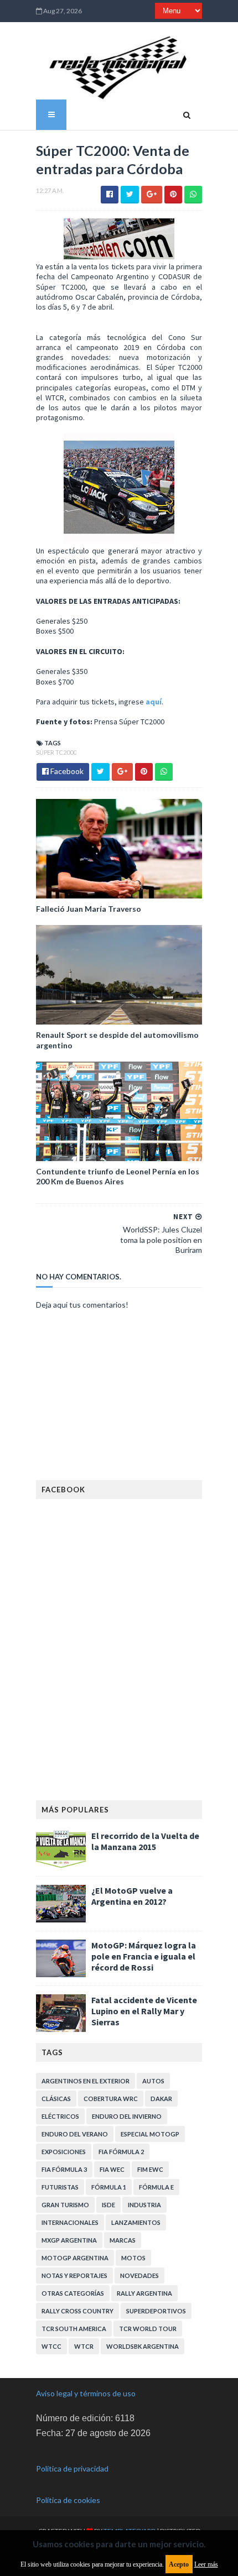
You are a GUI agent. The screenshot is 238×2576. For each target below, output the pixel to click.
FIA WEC (112, 2169)
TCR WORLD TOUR (148, 2329)
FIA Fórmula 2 (121, 2152)
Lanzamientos (136, 2222)
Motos (133, 2258)
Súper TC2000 (56, 752)
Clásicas (56, 2099)
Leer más (206, 2564)
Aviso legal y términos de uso (86, 2393)
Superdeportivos (156, 2311)
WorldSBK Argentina (143, 2346)
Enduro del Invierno (127, 2116)
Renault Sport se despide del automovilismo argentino (117, 1040)
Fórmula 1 (109, 2187)
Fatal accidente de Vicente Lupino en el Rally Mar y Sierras (144, 2011)
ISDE (108, 2205)
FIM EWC (150, 2169)
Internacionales (70, 2222)
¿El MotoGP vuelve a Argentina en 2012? (132, 1896)
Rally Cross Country (77, 2311)
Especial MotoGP (150, 2134)
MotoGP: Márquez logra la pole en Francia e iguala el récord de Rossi (144, 1956)
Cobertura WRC (111, 2099)
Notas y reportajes (74, 2275)
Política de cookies (68, 2500)
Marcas (123, 2240)
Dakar (161, 2099)
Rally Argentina (144, 2293)
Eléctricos (60, 2116)
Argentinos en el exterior (86, 2081)
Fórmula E (156, 2187)
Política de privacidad (72, 2468)
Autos (153, 2081)
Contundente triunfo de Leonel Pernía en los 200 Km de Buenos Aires (118, 1176)
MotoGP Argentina (75, 2258)
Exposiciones (64, 2152)
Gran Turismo (65, 2205)
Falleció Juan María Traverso (89, 909)
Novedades (139, 2275)
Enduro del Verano (75, 2134)
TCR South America (74, 2329)
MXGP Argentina (69, 2240)
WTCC (51, 2346)
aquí (154, 702)
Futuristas (60, 2187)
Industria (144, 2205)
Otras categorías (73, 2293)
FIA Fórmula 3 (64, 2169)
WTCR (84, 2346)
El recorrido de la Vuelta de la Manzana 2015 (145, 1841)
